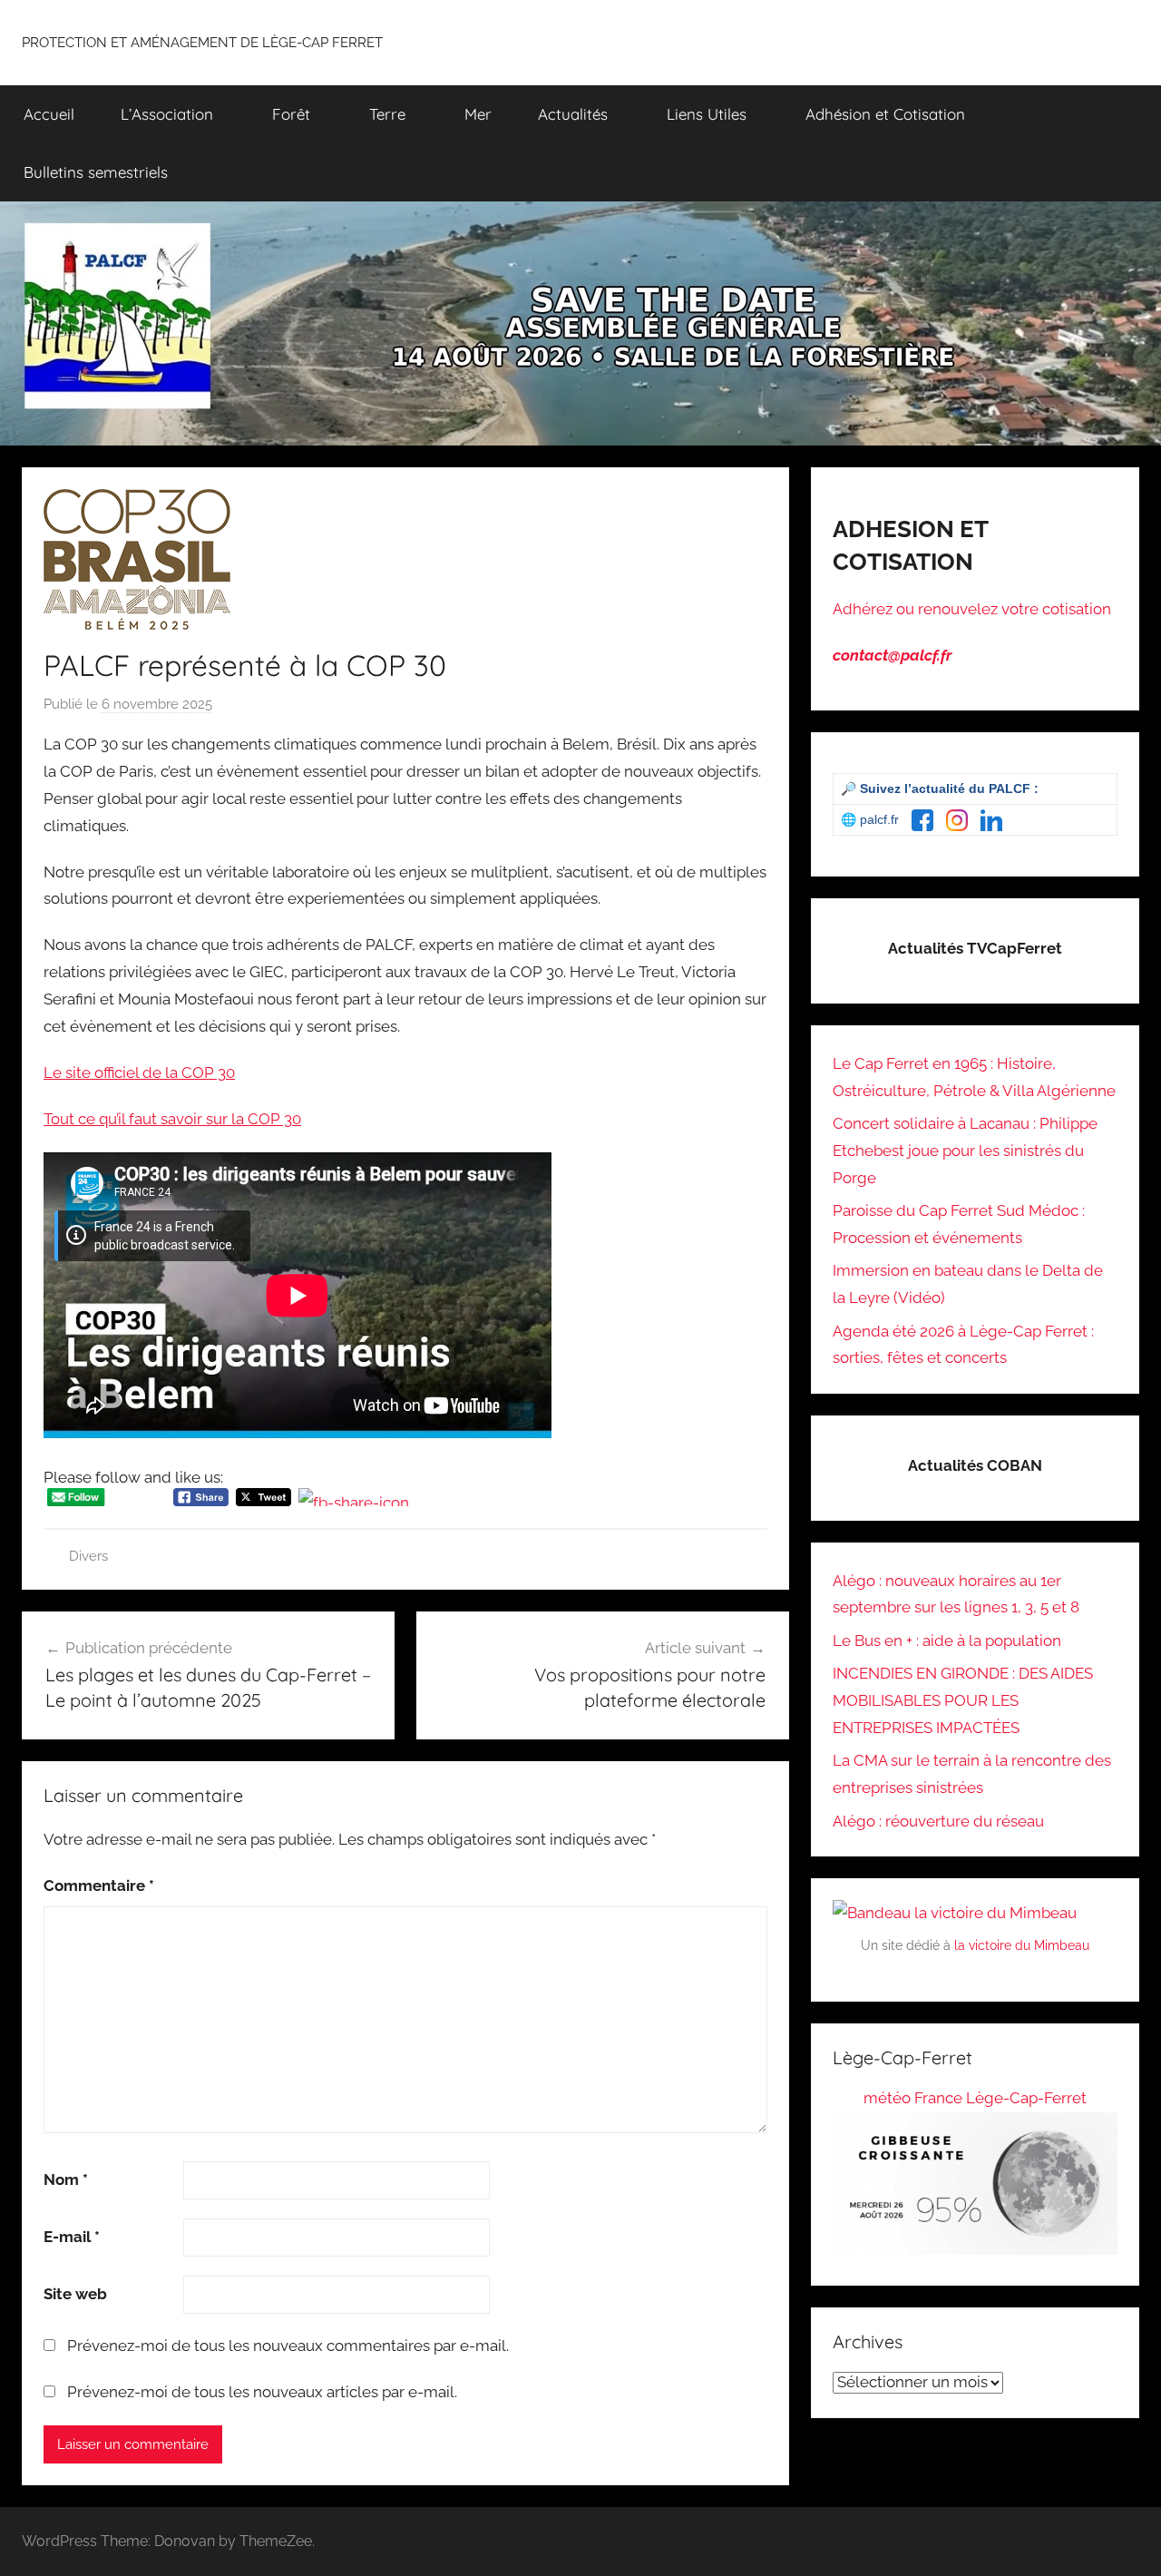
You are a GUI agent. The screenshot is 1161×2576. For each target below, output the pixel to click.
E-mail (72, 2237)
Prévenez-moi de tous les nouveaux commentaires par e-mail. (288, 2346)
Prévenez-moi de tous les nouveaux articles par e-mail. (262, 2392)
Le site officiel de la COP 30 (139, 1073)
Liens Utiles (707, 114)
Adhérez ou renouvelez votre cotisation (972, 609)
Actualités (573, 114)
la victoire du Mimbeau (1022, 1945)
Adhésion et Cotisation (885, 114)
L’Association (167, 114)
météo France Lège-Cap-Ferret (975, 2098)
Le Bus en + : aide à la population (947, 1641)
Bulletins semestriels (96, 172)
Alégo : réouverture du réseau (938, 1821)
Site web (75, 2294)
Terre (387, 114)
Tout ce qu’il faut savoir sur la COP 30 (172, 1119)
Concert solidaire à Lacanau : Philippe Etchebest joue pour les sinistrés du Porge (965, 1151)
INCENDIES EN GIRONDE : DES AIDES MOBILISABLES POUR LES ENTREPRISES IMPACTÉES (963, 1700)
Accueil (49, 114)
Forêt (291, 114)
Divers (88, 1556)
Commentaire (99, 1885)
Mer (478, 114)
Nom (66, 2179)
